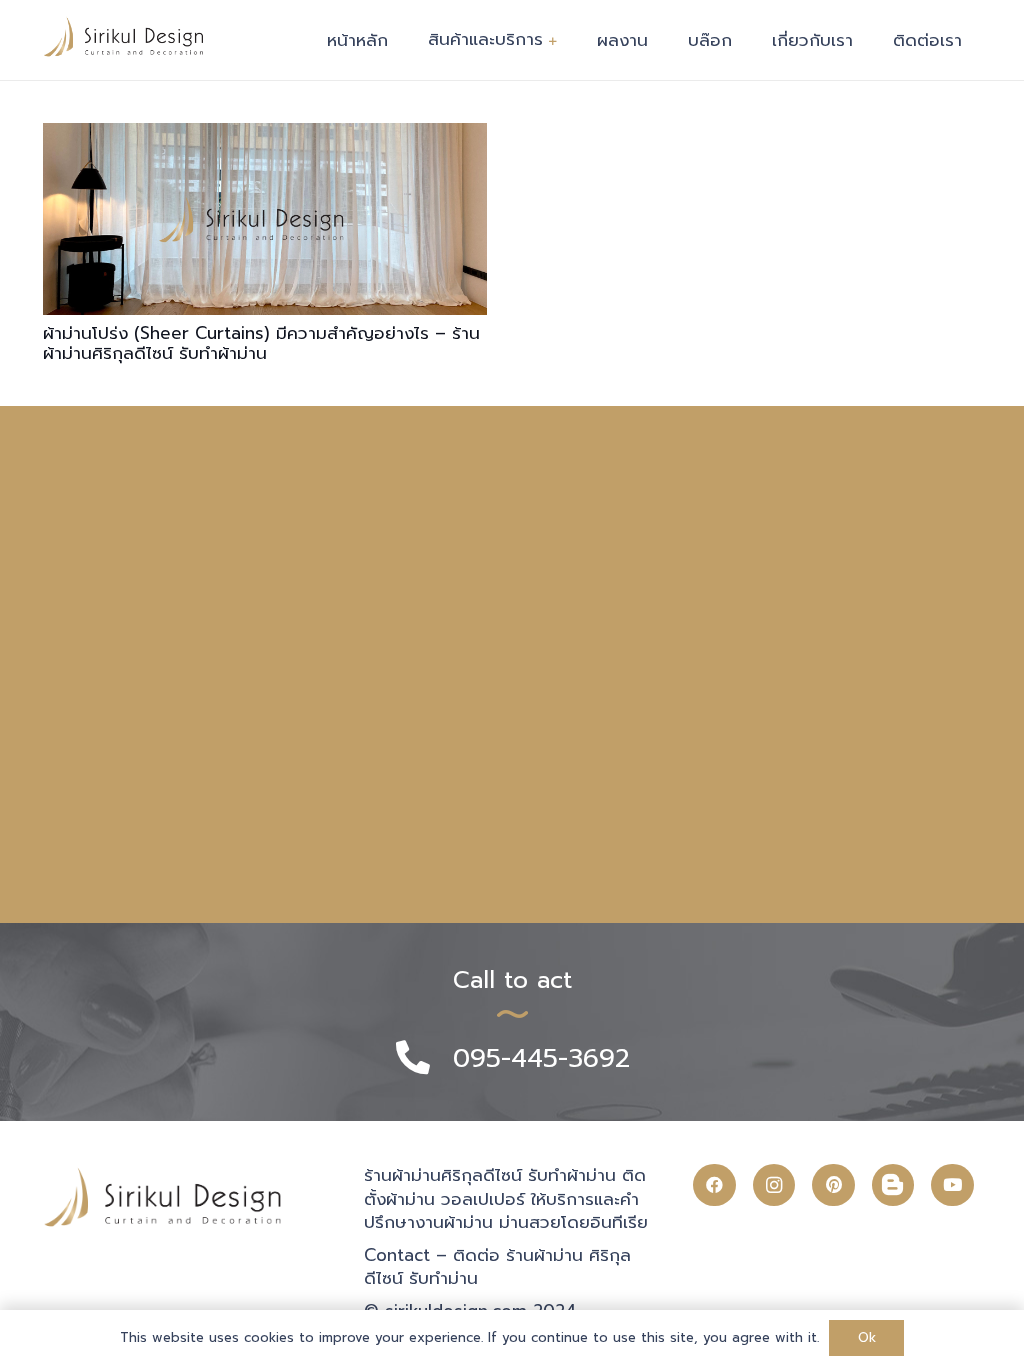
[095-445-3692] (423, 1059)
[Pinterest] (833, 1185)
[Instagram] (774, 1185)
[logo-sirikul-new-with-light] (124, 36)
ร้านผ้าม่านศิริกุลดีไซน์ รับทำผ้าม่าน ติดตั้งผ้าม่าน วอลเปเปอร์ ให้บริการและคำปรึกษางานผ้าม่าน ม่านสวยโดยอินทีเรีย (506, 1199)
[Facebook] (714, 1185)
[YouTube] (952, 1185)
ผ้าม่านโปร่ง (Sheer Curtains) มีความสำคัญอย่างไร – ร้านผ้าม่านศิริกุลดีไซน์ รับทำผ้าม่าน (261, 343)
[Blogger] (893, 1185)
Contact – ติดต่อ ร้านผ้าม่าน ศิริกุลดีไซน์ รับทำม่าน (497, 1267)
